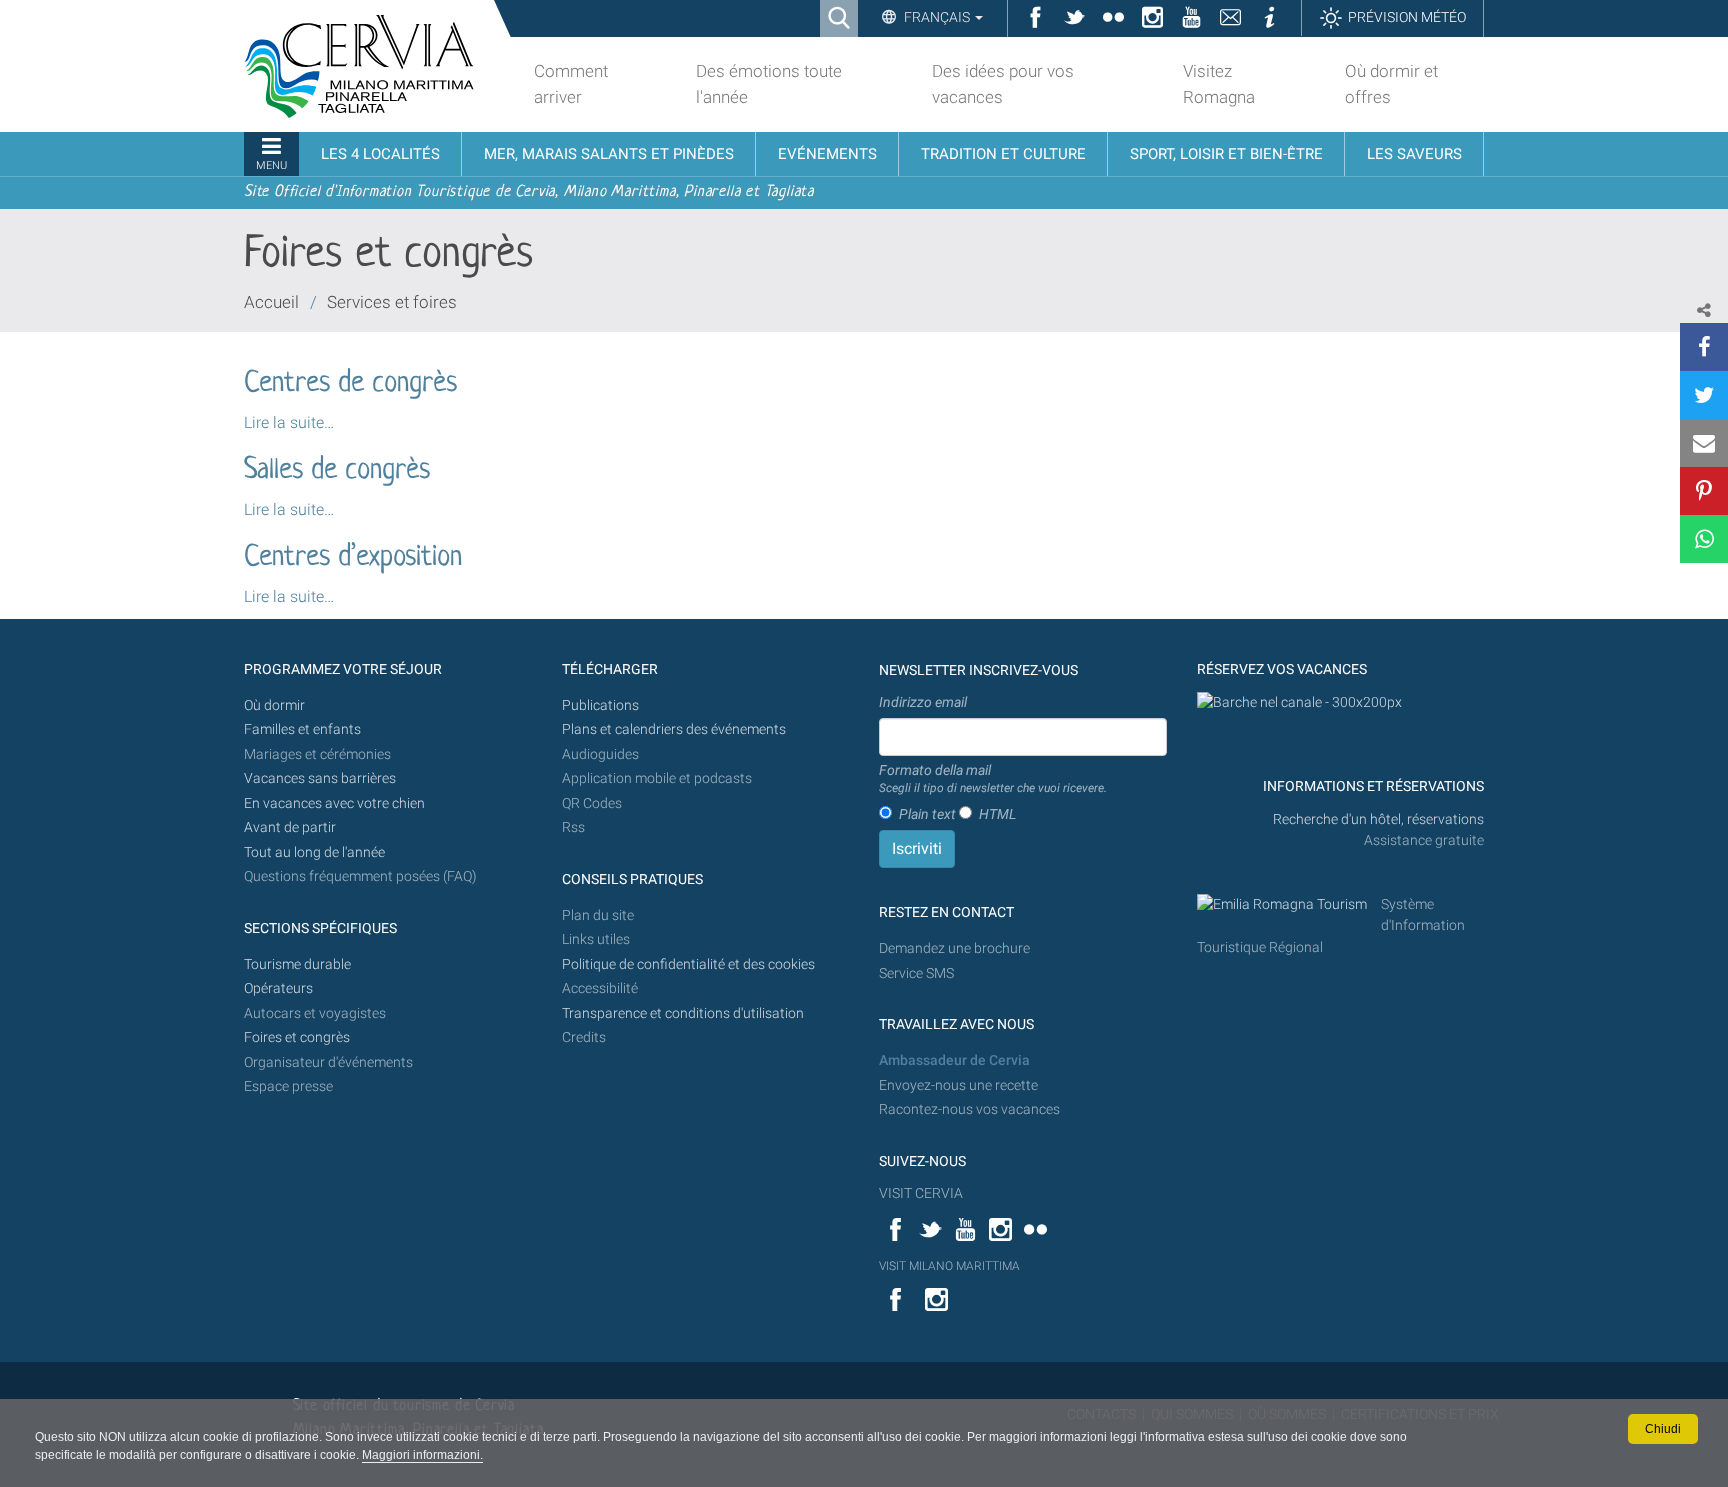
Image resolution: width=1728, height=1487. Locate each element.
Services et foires (392, 302)
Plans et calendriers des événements (674, 729)
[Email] (1704, 443)
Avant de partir (290, 827)
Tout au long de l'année (314, 852)
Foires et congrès (297, 1037)
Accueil (271, 302)
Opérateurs (278, 988)
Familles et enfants (302, 729)
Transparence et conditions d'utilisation (683, 1013)
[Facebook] (1704, 347)
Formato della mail (993, 779)
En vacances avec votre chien (336, 803)
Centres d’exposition (353, 558)
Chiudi (1663, 1429)
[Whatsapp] (1704, 539)
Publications (600, 705)
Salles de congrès (337, 471)
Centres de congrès (350, 384)
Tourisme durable (297, 964)
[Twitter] (1704, 395)
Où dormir (274, 705)
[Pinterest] (1704, 491)
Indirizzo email (923, 702)
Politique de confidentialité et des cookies (688, 964)
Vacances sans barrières (320, 778)
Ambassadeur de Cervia (954, 1060)
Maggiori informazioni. (422, 1455)
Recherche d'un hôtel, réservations (1378, 819)
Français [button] (937, 17)
